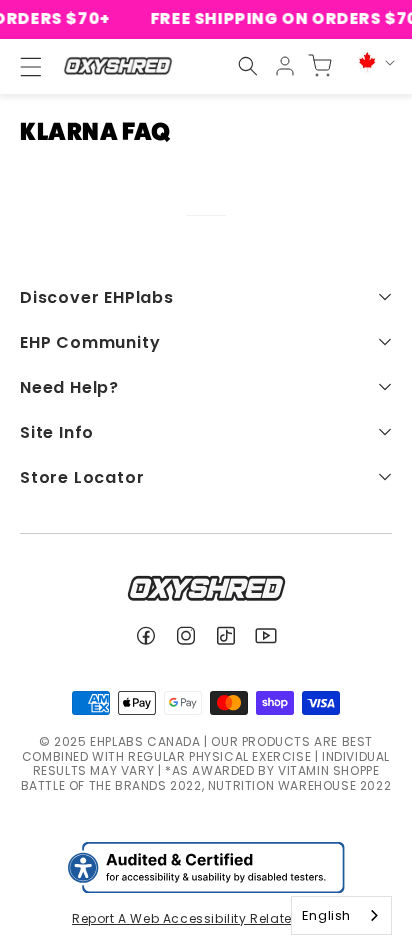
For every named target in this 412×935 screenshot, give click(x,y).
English (326, 915)
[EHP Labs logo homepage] (117, 66)
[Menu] (22, 67)
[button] (248, 66)
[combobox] (341, 915)
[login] (285, 66)
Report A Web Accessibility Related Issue (206, 918)
